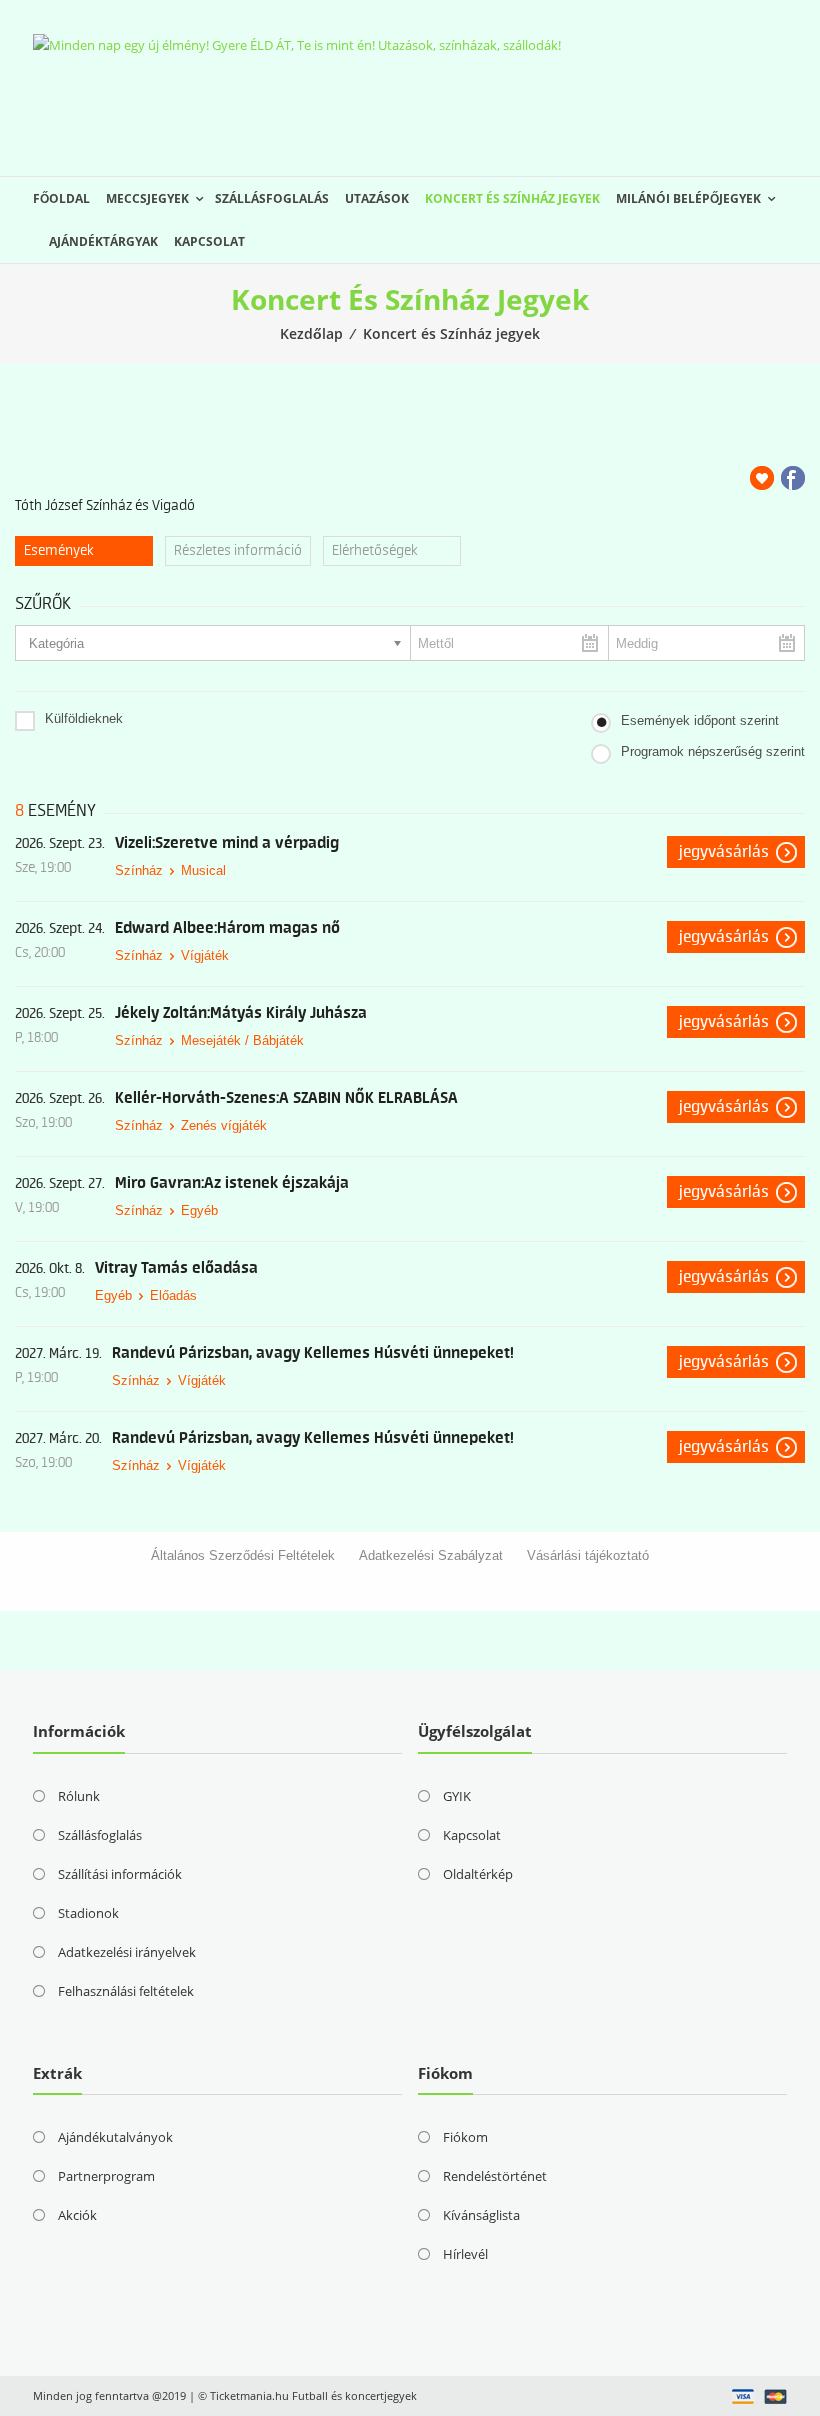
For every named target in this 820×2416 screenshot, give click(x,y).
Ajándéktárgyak (103, 241)
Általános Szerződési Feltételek (243, 1555)
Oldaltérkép (478, 1874)
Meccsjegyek (147, 198)
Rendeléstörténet (495, 2176)
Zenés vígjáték (224, 1125)
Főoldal (61, 198)
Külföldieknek (84, 718)
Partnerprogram (106, 2176)
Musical (203, 870)
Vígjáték (205, 955)
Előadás (173, 1295)
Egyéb (199, 1210)
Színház (139, 870)
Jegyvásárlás (724, 852)
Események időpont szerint (700, 720)
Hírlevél (465, 2254)
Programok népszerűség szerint (713, 751)
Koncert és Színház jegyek (512, 198)
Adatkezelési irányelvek (127, 1952)
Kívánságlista (481, 2215)
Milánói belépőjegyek (688, 198)
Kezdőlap (311, 333)
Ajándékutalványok (115, 2137)
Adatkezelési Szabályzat (431, 1555)
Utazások (377, 198)
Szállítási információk (120, 1874)
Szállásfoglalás (272, 198)
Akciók (77, 2215)
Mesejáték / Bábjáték (242, 1040)
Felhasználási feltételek (126, 1991)
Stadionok (88, 1913)
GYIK (457, 1796)
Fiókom (465, 2137)
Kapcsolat (209, 241)
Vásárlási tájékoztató (588, 1555)
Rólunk (79, 1796)
